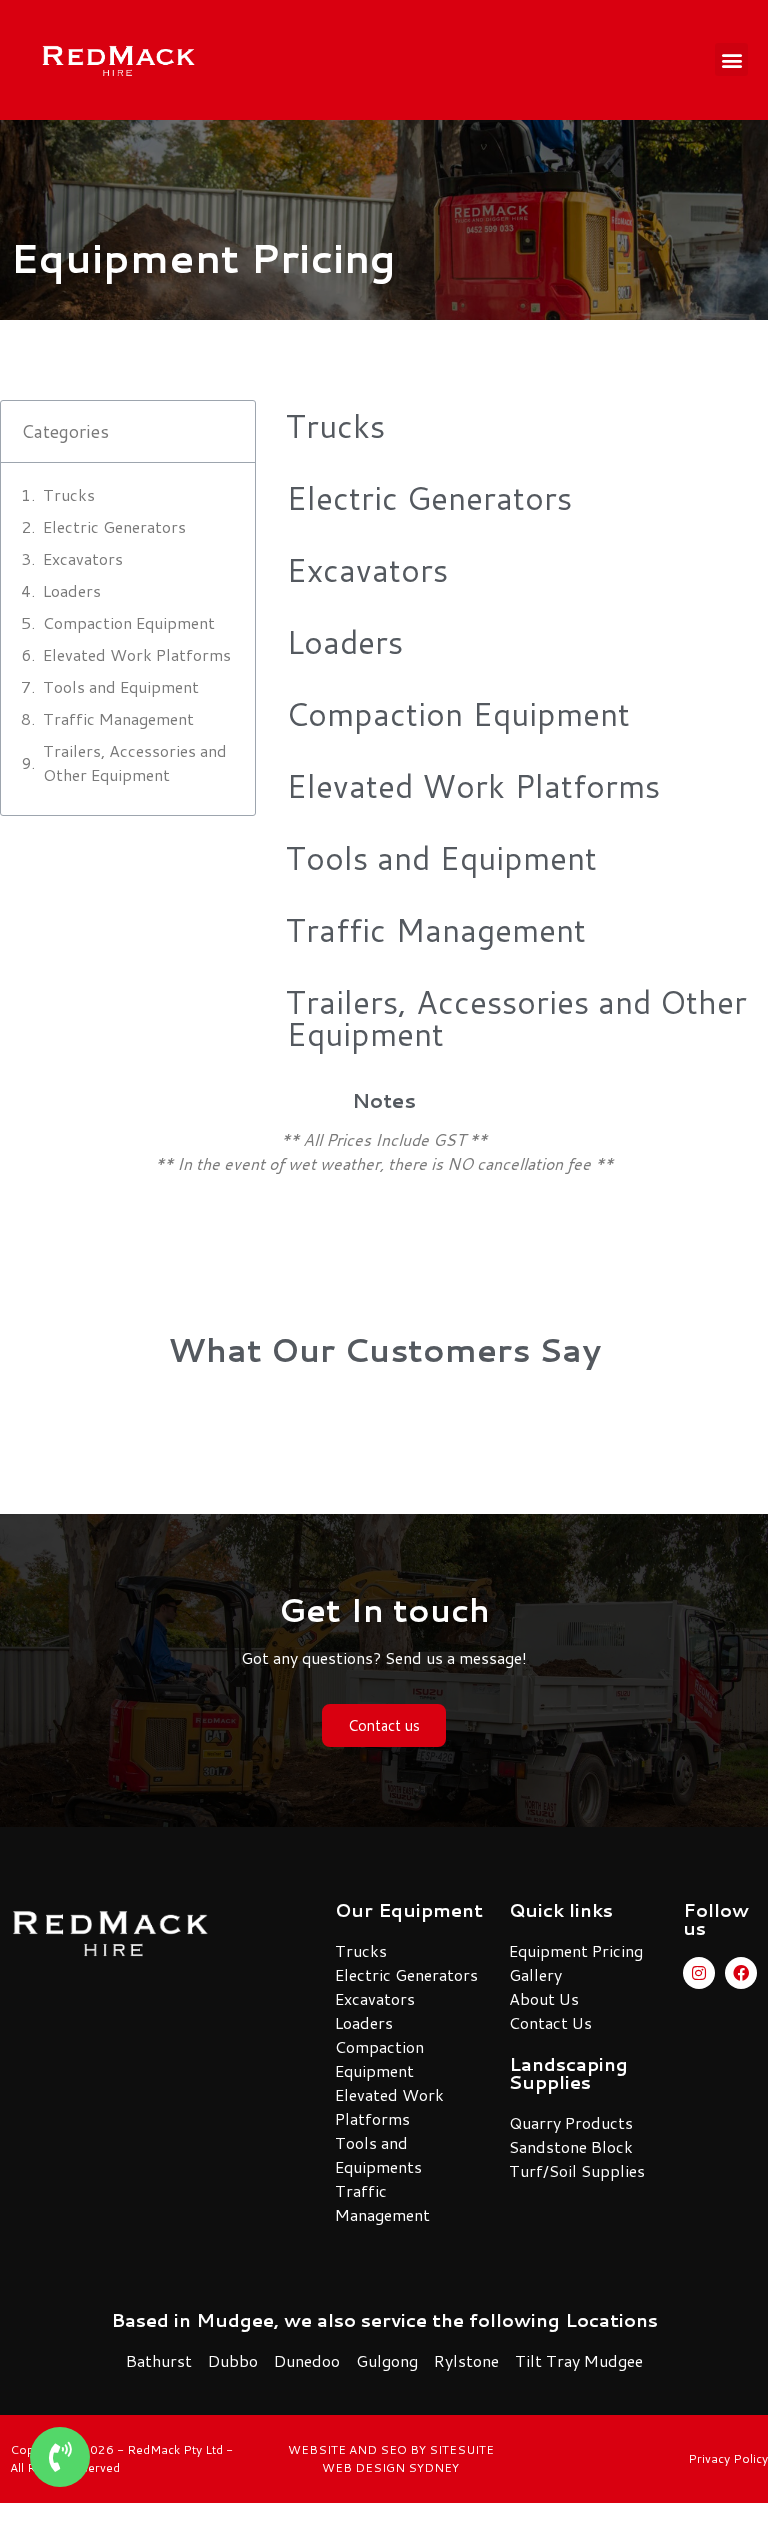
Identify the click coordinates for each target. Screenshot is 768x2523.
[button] (731, 59)
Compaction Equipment (129, 622)
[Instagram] (699, 1973)
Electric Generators (114, 526)
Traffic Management (118, 718)
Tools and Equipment (121, 686)
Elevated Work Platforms (137, 654)
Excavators (83, 558)
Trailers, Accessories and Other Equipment (135, 762)
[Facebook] (741, 1973)
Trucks (69, 494)
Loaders (72, 590)
